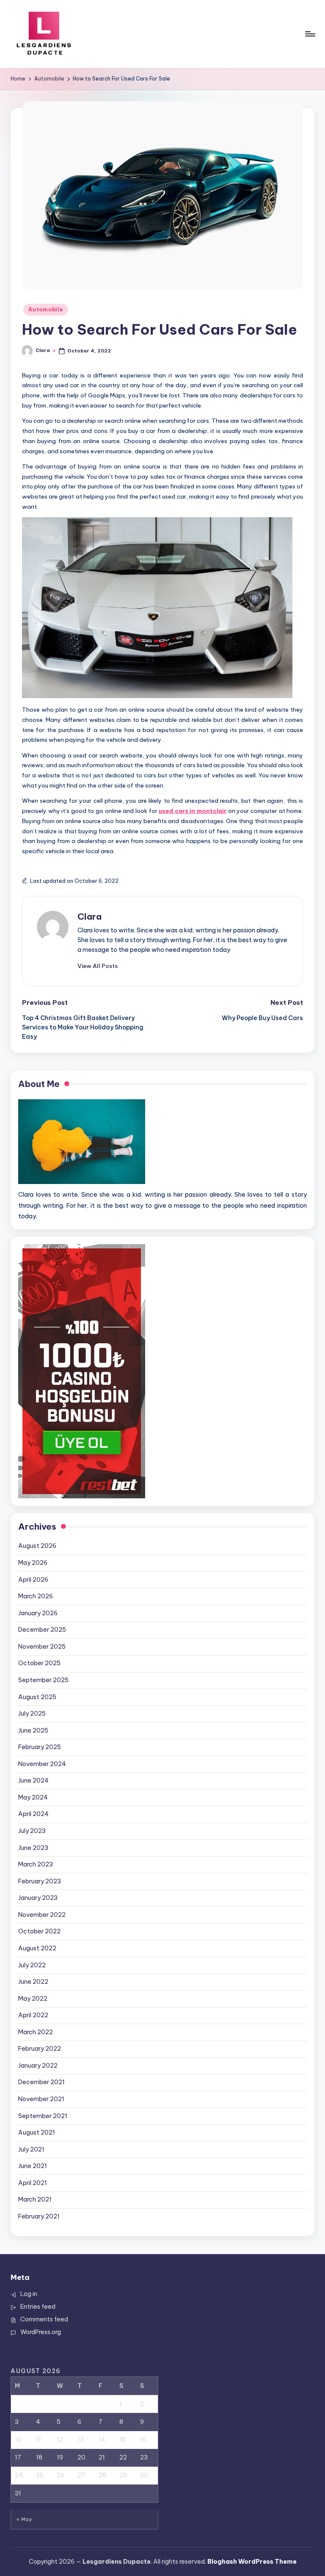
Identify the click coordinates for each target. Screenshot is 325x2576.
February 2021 (39, 2216)
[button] (98, 966)
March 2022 (36, 2032)
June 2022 (33, 1982)
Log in (29, 2294)
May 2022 (33, 1999)
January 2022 (38, 2066)
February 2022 (40, 2049)
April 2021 (33, 2183)
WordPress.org (41, 2332)
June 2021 (33, 2166)
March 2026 (36, 1596)
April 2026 (33, 1580)
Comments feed (44, 2319)
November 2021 (41, 2099)
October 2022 (39, 1931)
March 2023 (36, 1864)
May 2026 (33, 1563)
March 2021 (35, 2199)
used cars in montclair (193, 811)
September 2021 (43, 2116)
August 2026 (37, 1546)
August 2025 (37, 1697)
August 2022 (37, 1948)
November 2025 (42, 1647)
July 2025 (32, 1714)
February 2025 (40, 1747)
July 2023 (32, 1831)
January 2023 (38, 1898)
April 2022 (33, 2015)
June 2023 (33, 1848)
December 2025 (42, 1630)
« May (24, 2519)
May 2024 (33, 1797)
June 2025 (33, 1730)
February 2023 (40, 1881)
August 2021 (37, 2132)
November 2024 (42, 1764)
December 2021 (41, 2082)
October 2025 (39, 1663)
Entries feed (38, 2307)
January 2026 (38, 1613)
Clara (90, 916)
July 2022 (32, 1965)
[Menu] (310, 34)
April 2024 (33, 1814)
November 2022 (42, 1915)
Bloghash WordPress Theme (252, 2562)
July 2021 (31, 2149)
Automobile (46, 309)
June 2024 (33, 1780)
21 (102, 2457)
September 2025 (43, 1680)
